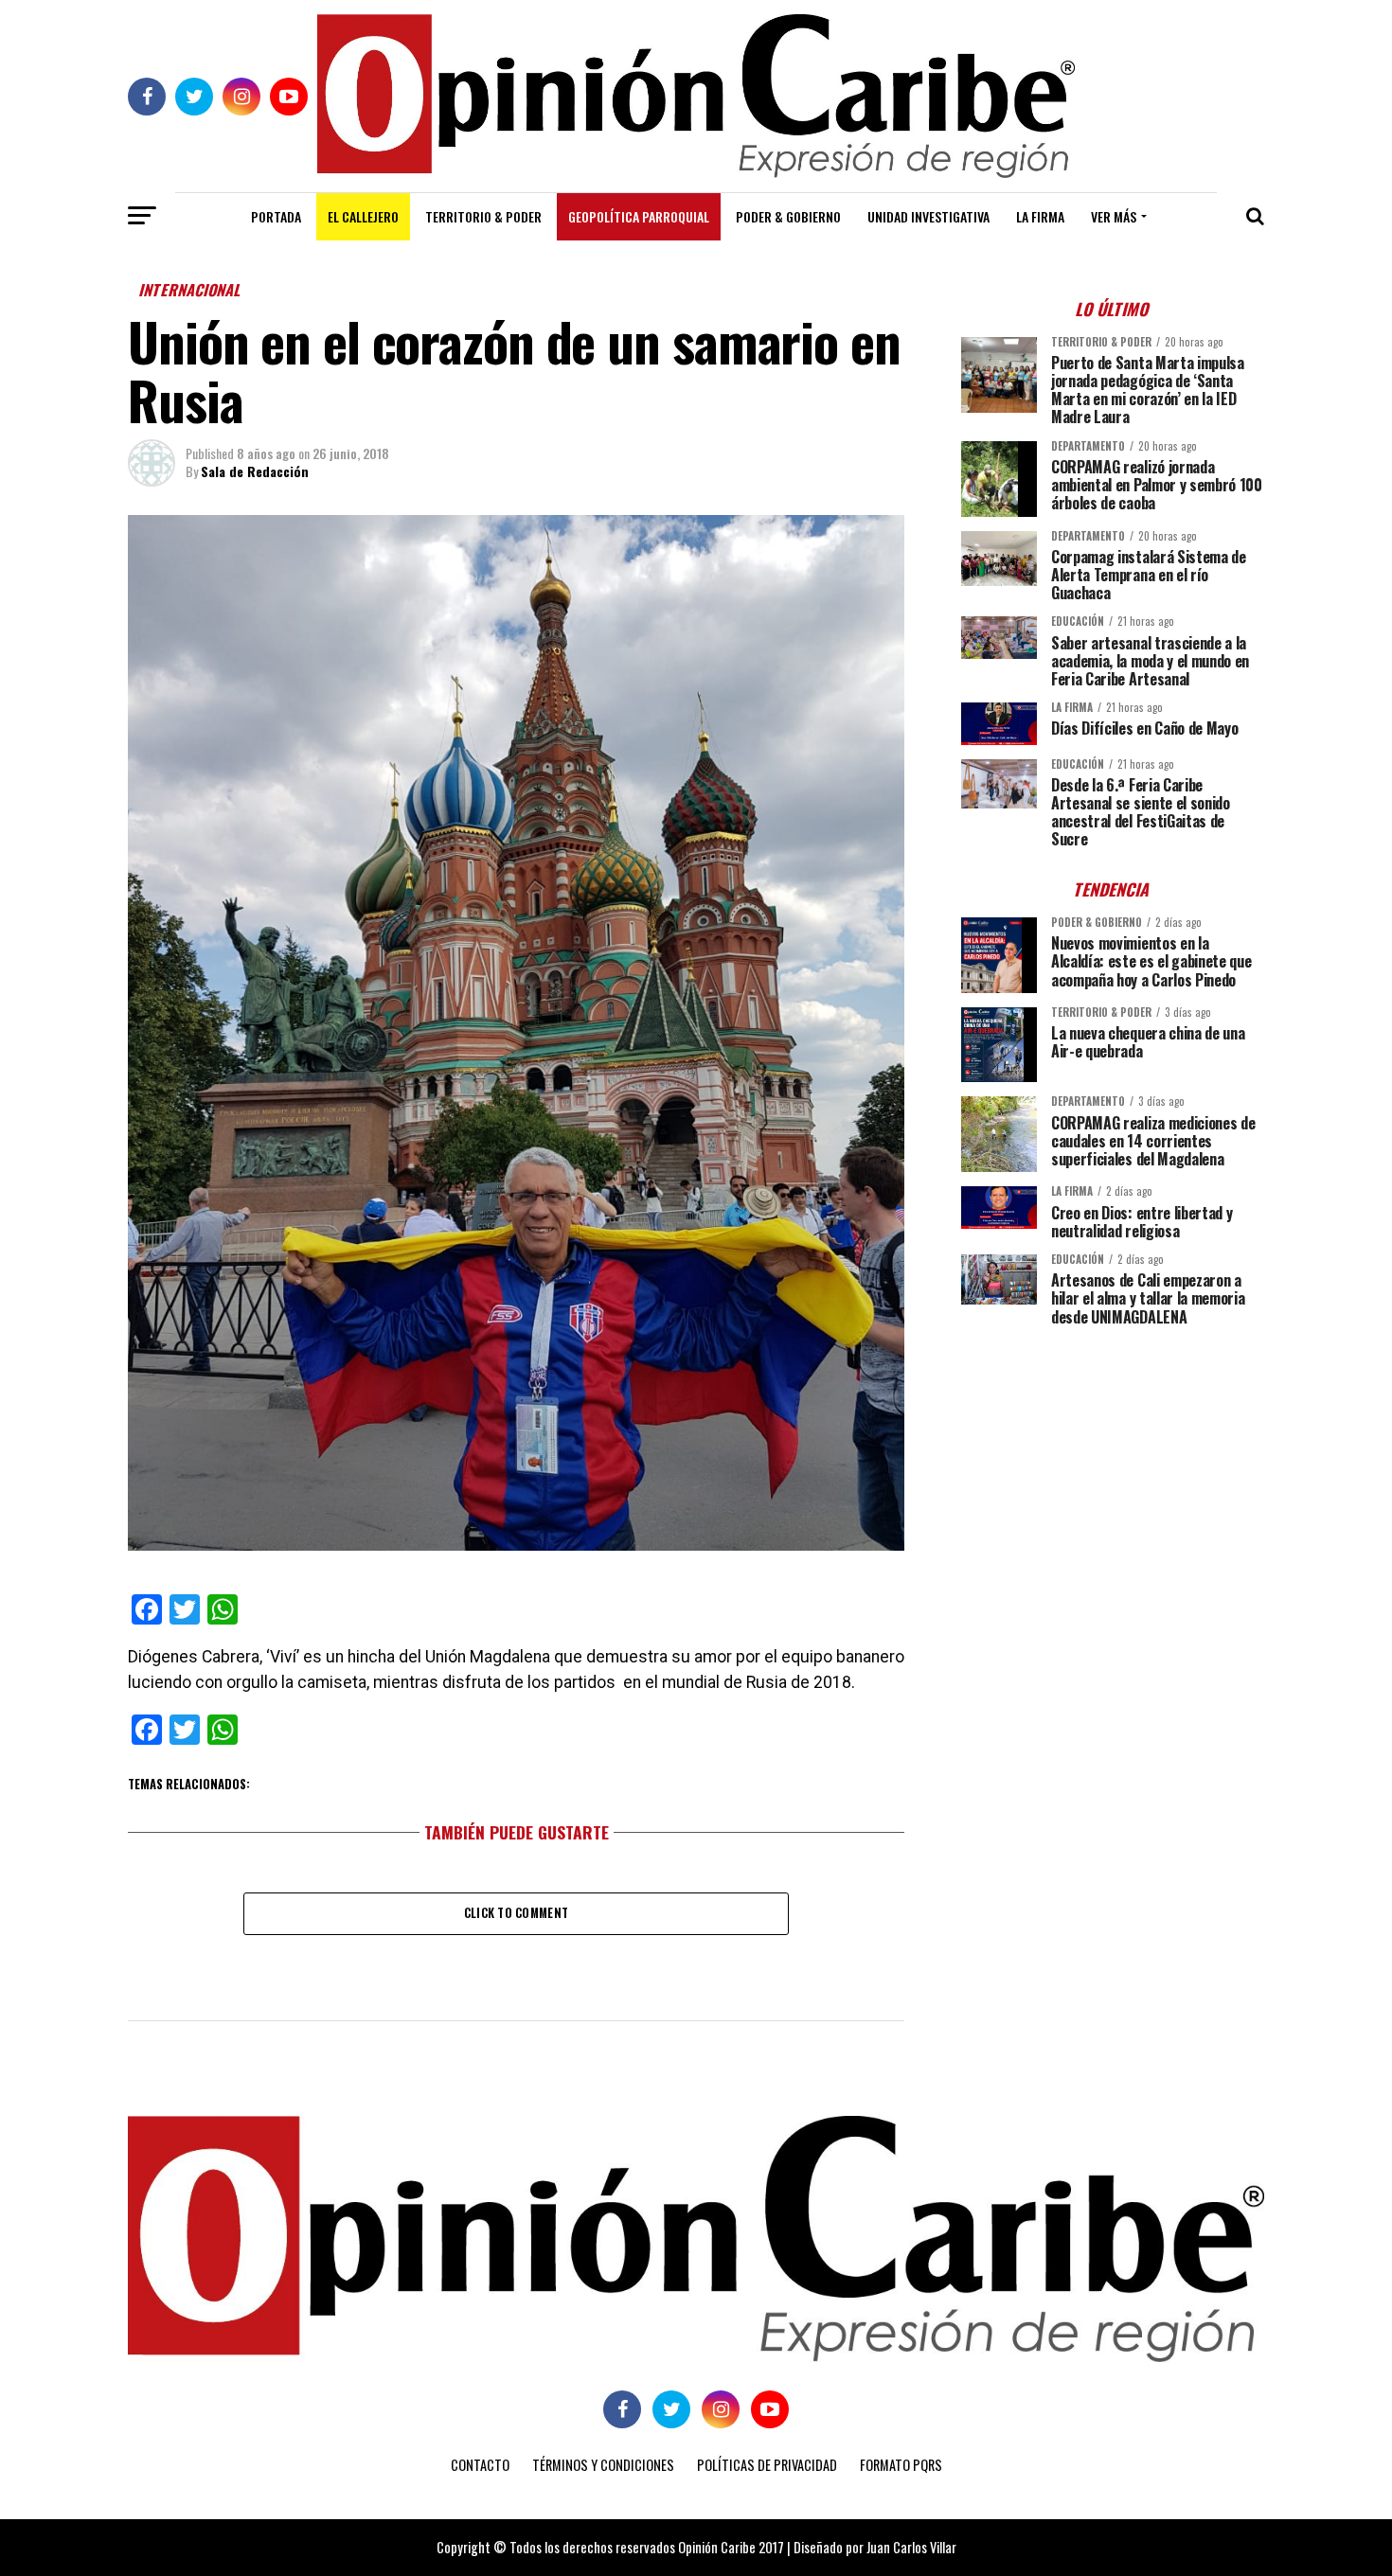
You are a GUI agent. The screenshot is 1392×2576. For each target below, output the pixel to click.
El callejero (363, 216)
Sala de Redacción (255, 471)
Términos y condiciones (603, 2465)
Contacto (480, 2465)
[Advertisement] (1113, 1473)
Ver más (1114, 216)
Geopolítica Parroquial (639, 216)
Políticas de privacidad (767, 2465)
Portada (276, 216)
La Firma (1040, 216)
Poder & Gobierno (788, 216)
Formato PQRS (901, 2465)
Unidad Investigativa (928, 216)
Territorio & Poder (483, 216)
